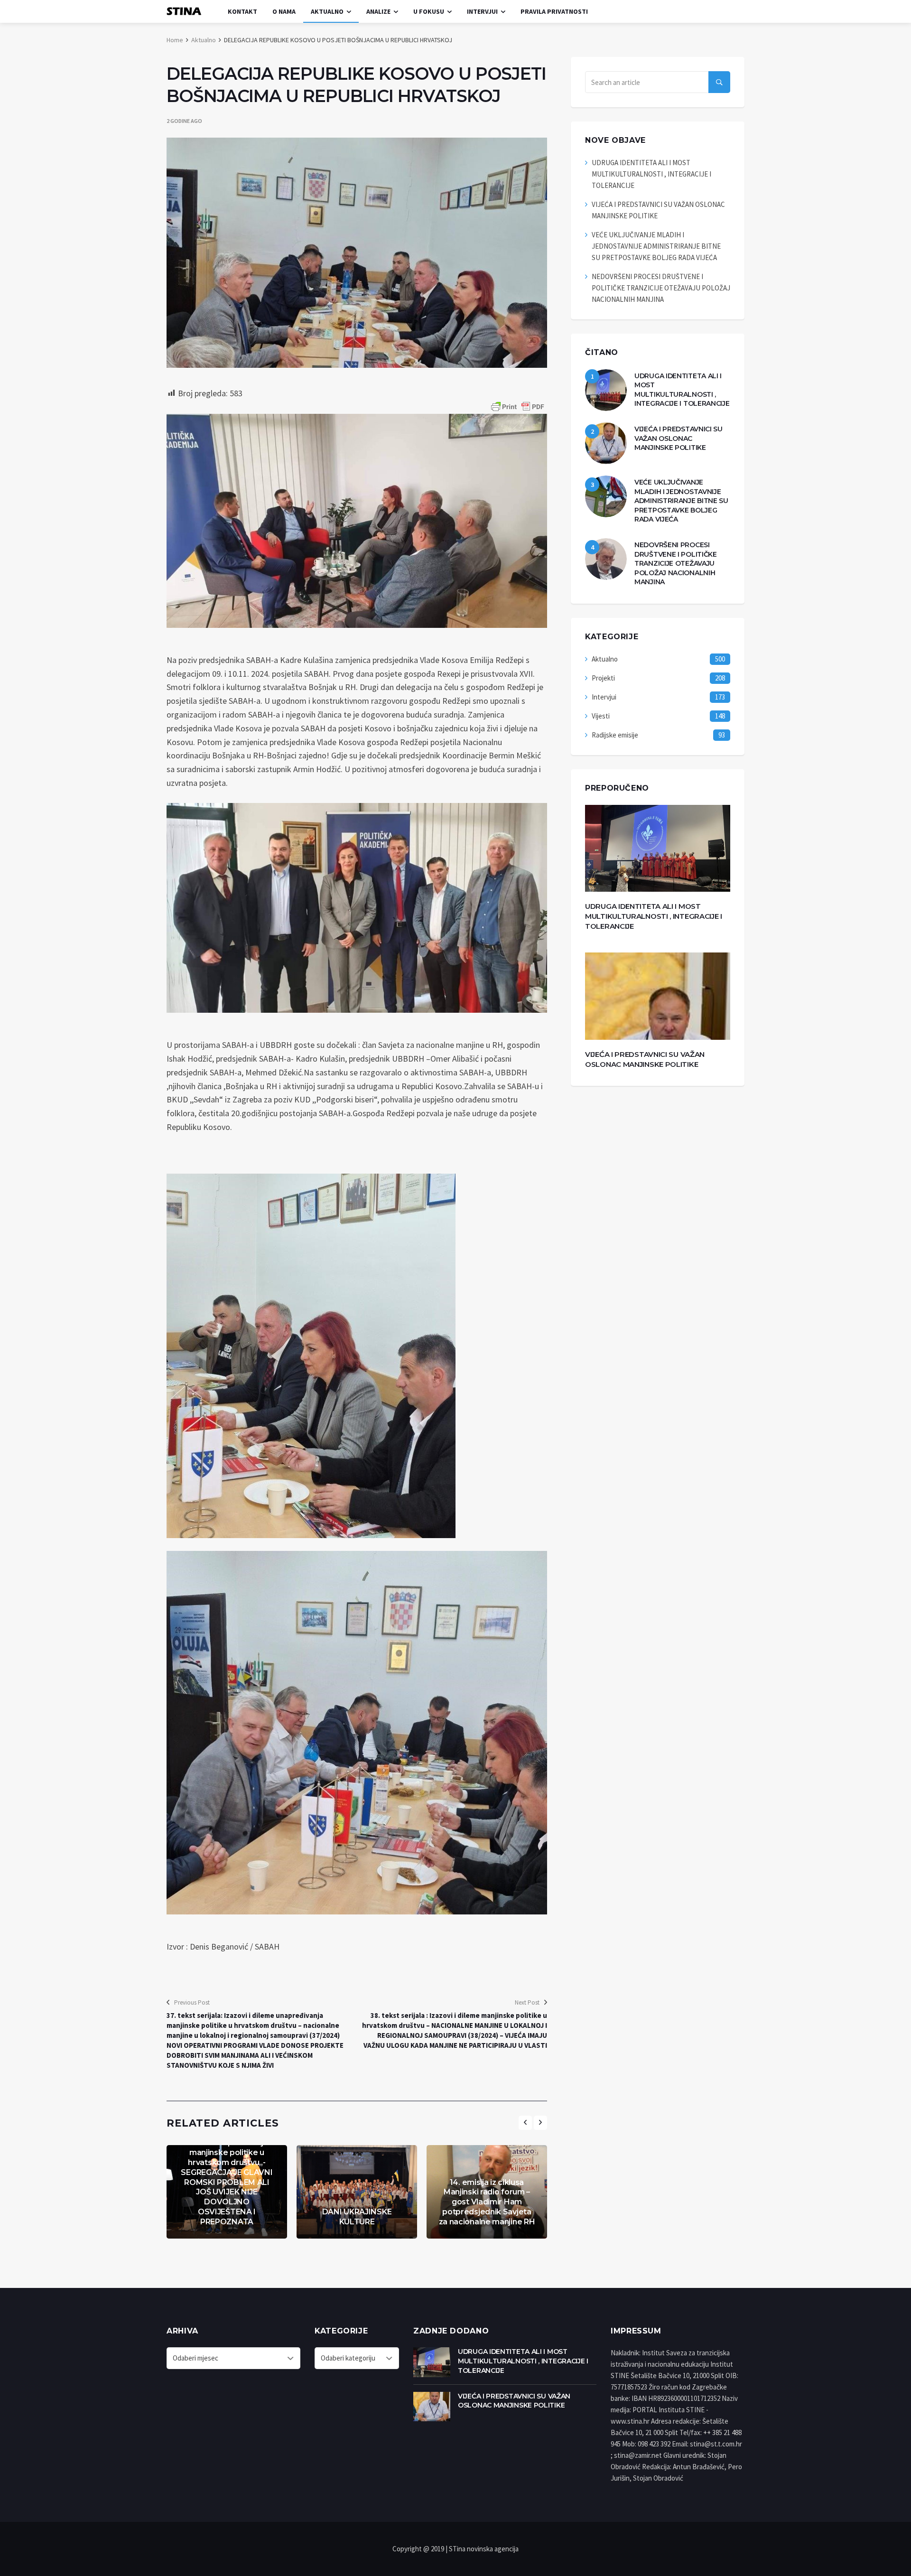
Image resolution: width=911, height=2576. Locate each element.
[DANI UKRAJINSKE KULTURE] (357, 2192)
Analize (378, 11)
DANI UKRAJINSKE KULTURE (357, 2217)
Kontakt (242, 11)
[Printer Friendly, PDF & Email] (518, 407)
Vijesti (601, 716)
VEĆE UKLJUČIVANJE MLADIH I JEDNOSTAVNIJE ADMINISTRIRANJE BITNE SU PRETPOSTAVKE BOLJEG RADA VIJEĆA (656, 246)
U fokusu (429, 11)
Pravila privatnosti (554, 11)
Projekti (603, 678)
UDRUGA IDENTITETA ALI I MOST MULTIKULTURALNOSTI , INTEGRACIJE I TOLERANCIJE (651, 174)
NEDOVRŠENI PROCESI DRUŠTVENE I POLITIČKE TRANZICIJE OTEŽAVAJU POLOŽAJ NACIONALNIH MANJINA (661, 288)
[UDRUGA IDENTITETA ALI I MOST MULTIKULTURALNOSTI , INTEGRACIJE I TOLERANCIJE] (606, 390)
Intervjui (482, 11)
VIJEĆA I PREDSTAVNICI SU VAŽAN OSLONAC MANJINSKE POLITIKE (679, 438)
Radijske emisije (615, 735)
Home (175, 40)
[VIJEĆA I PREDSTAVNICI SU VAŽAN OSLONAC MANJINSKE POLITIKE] (606, 443)
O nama (284, 11)
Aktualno (327, 11)
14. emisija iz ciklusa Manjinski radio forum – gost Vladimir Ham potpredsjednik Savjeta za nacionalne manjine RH (487, 2202)
